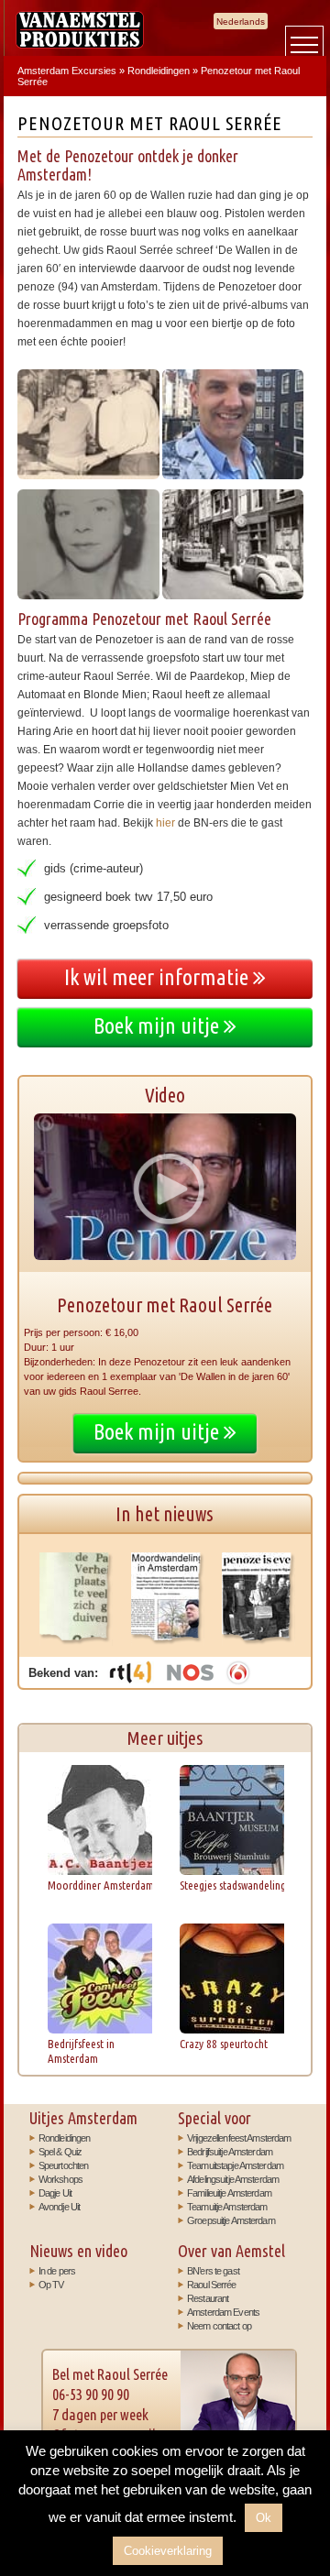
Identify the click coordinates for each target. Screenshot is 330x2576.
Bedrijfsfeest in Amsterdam (81, 2051)
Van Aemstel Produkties (80, 29)
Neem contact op (219, 2326)
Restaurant (208, 2298)
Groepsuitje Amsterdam (231, 2220)
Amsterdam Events (223, 2312)
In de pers (57, 2271)
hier (165, 823)
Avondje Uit (59, 2207)
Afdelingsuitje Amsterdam (233, 2179)
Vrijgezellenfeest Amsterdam (239, 2138)
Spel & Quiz (60, 2152)
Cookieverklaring (168, 2551)
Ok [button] (264, 2518)
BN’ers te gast (213, 2271)
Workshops (60, 2179)
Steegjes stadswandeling (233, 1885)
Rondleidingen (65, 2138)
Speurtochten (63, 2165)
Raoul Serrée (211, 2285)
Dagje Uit (55, 2193)
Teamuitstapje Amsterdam (235, 2165)
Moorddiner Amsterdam (101, 1885)
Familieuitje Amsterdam (229, 2193)
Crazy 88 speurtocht (224, 2044)
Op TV (51, 2285)
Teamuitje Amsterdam (227, 2207)
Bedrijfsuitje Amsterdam (230, 2152)
